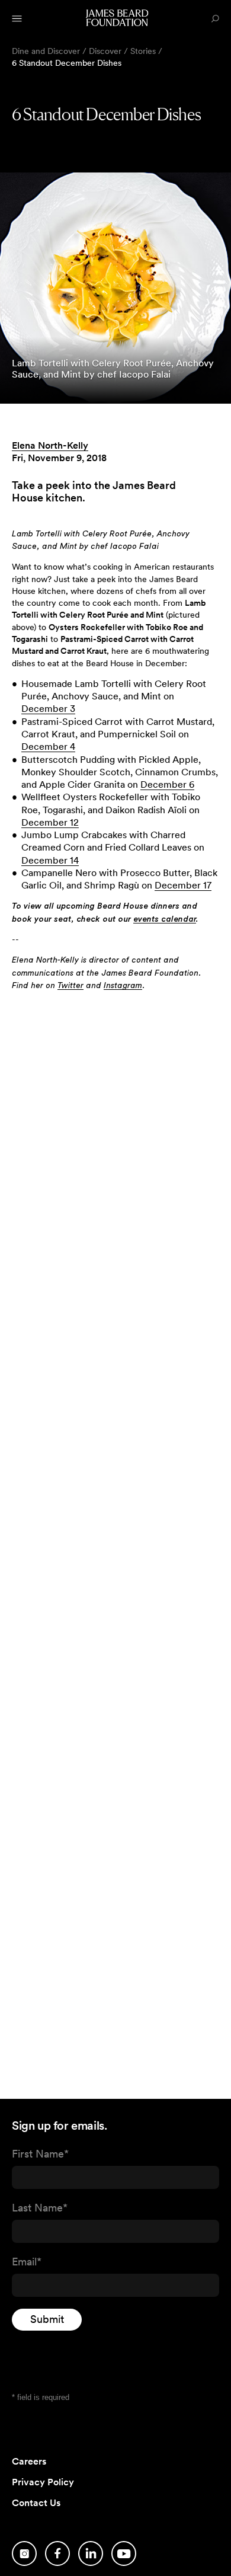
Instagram (123, 986)
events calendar (165, 919)
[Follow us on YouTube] (124, 2553)
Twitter (70, 986)
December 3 (48, 709)
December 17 (183, 885)
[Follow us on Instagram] (24, 2553)
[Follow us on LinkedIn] (91, 2553)
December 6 (167, 784)
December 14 (50, 860)
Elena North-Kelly (50, 445)
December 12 (50, 822)
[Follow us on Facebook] (57, 2553)
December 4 (48, 747)
